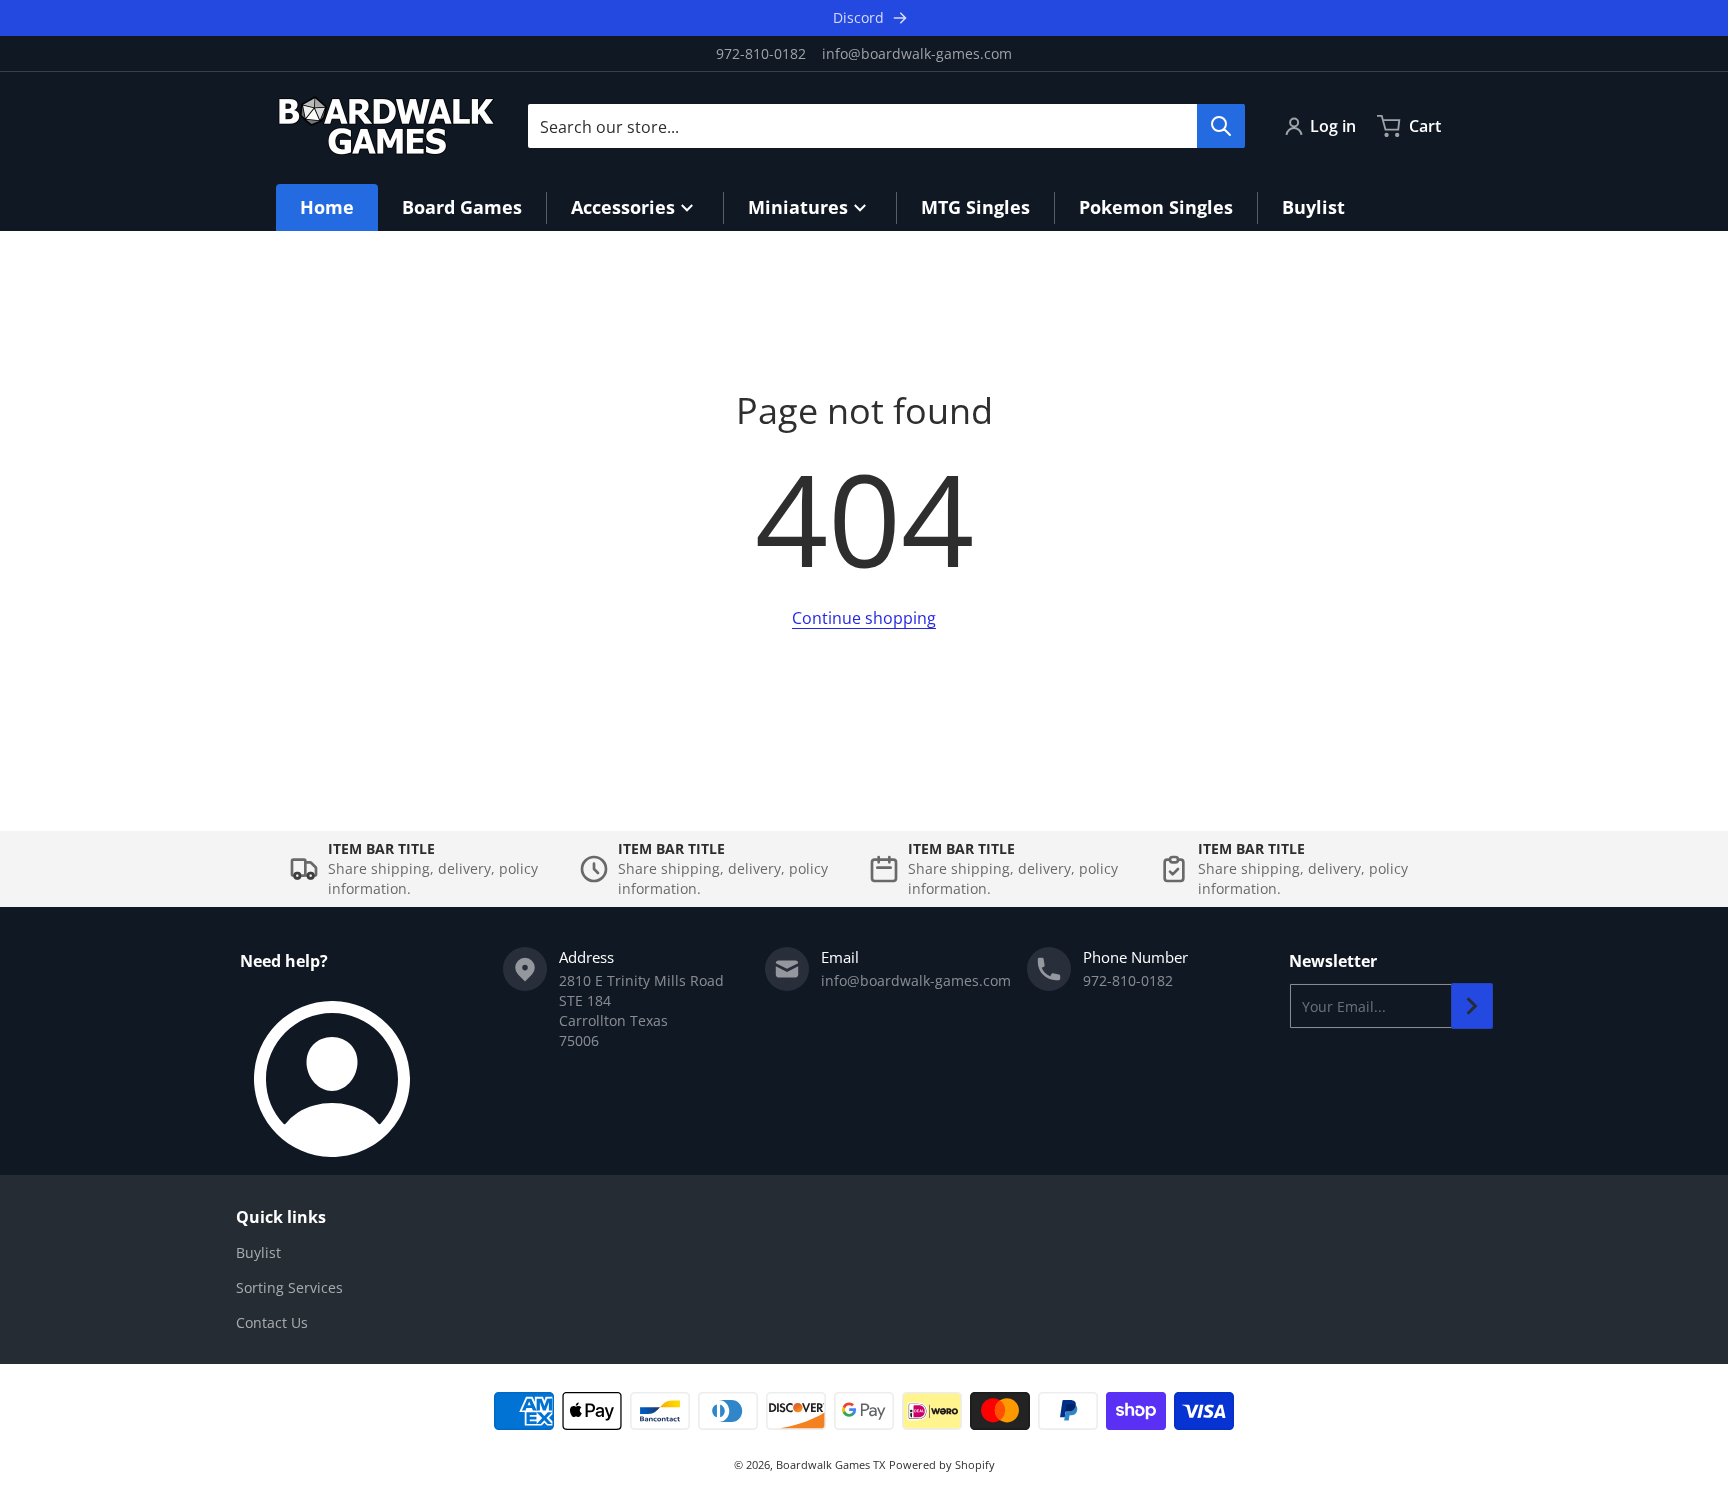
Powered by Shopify (942, 1464)
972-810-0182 (761, 53)
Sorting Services (289, 1287)
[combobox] (886, 126)
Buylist (258, 1252)
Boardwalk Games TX (830, 1464)
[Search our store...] (1221, 126)
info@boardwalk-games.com (917, 53)
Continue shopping (864, 618)
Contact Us (272, 1322)
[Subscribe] (1472, 1006)
